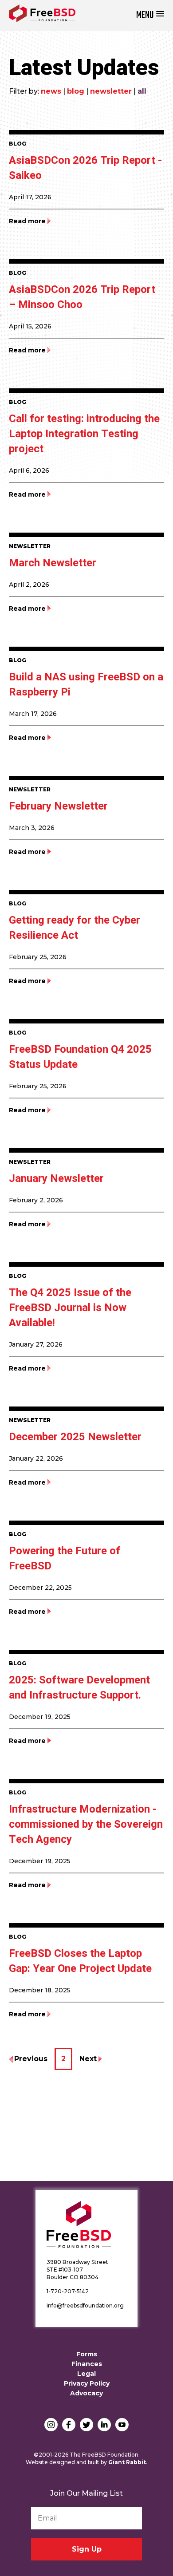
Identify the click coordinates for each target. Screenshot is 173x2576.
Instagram (51, 2425)
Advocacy (86, 2393)
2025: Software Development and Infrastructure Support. (79, 1688)
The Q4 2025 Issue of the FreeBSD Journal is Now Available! (70, 1308)
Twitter (86, 2425)
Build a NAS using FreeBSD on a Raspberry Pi (86, 685)
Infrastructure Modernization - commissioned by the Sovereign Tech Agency (86, 1824)
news (51, 91)
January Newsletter (56, 1179)
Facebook (69, 2425)
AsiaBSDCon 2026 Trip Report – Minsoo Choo (82, 297)
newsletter (111, 91)
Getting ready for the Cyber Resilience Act (75, 928)
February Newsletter (58, 806)
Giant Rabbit (127, 2462)
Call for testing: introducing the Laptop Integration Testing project (84, 434)
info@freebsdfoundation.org (85, 2305)
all (142, 91)
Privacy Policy (87, 2383)
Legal (86, 2374)
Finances (87, 2364)
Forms (87, 2354)
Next (88, 2059)
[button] (150, 15)
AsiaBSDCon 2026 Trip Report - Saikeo (85, 168)
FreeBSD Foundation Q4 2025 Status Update (80, 1057)
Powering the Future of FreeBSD (65, 1559)
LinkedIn (104, 2425)
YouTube (122, 2425)
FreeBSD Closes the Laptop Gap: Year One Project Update (80, 1961)
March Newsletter (53, 563)
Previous (31, 2059)
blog (76, 91)
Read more (27, 221)
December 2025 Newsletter (75, 1437)
